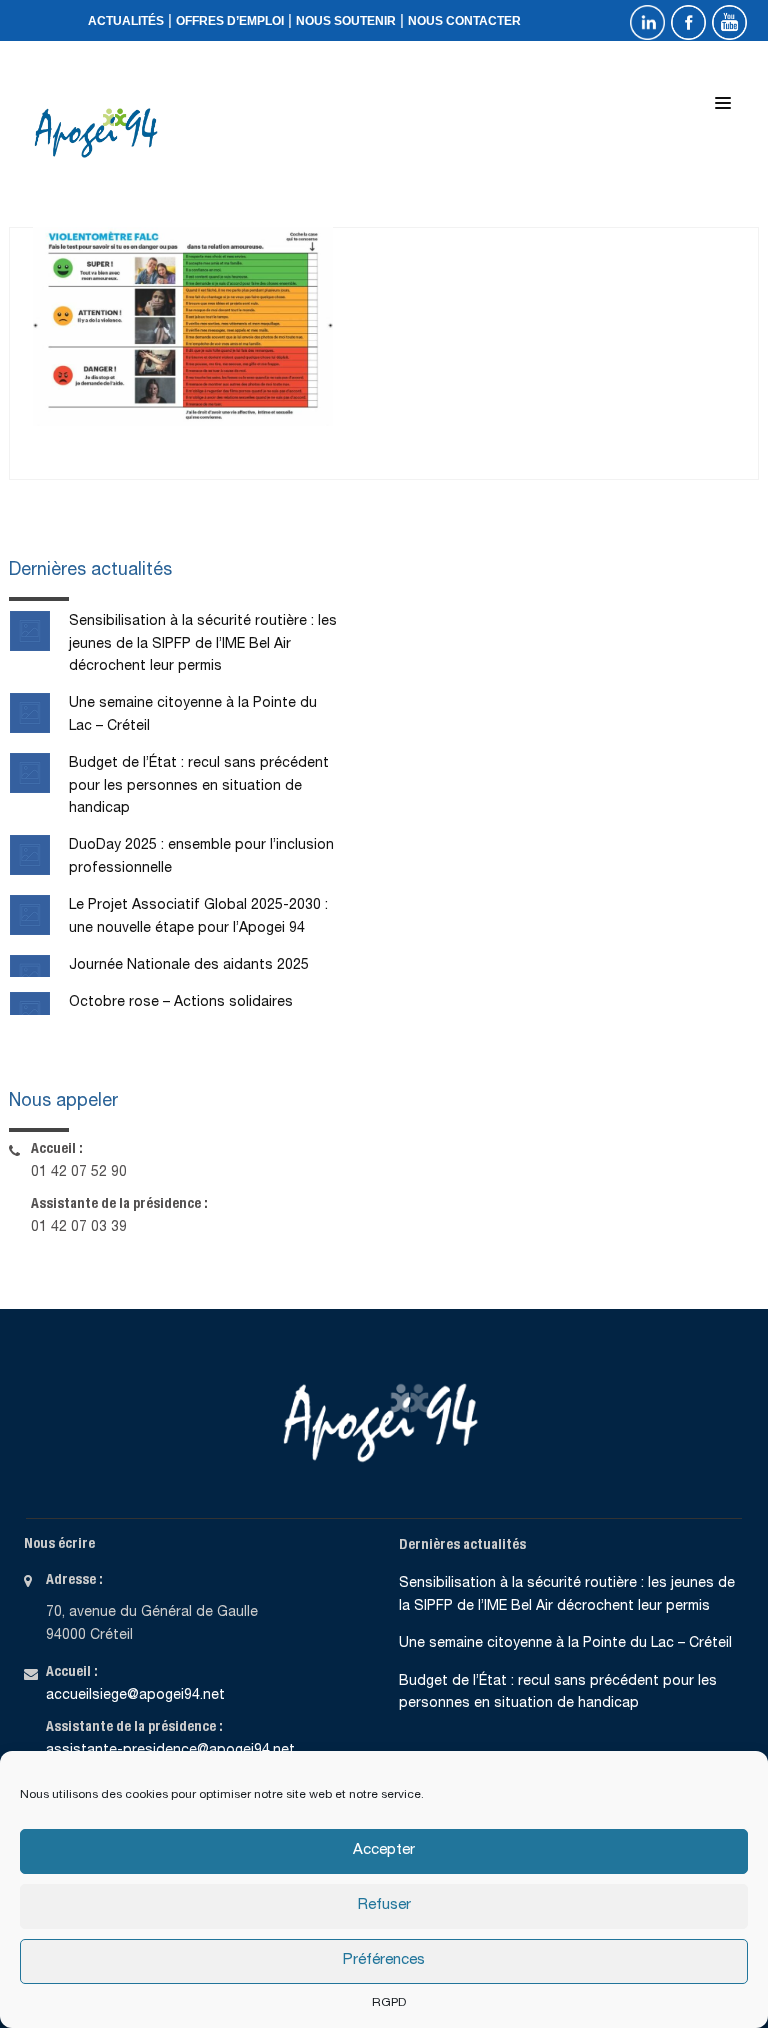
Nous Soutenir (346, 21)
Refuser (384, 1905)
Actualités (126, 21)
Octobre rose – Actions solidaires (181, 1003)
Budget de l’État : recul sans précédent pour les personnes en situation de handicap (199, 786)
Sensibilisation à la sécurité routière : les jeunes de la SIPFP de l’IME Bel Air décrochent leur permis (203, 644)
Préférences (384, 1960)
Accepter (384, 1850)
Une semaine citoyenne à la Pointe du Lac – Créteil (565, 1644)
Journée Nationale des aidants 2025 (189, 966)
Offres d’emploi (230, 21)
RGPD (389, 2003)
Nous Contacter (464, 21)
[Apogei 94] (101, 133)
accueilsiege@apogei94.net (135, 1696)
